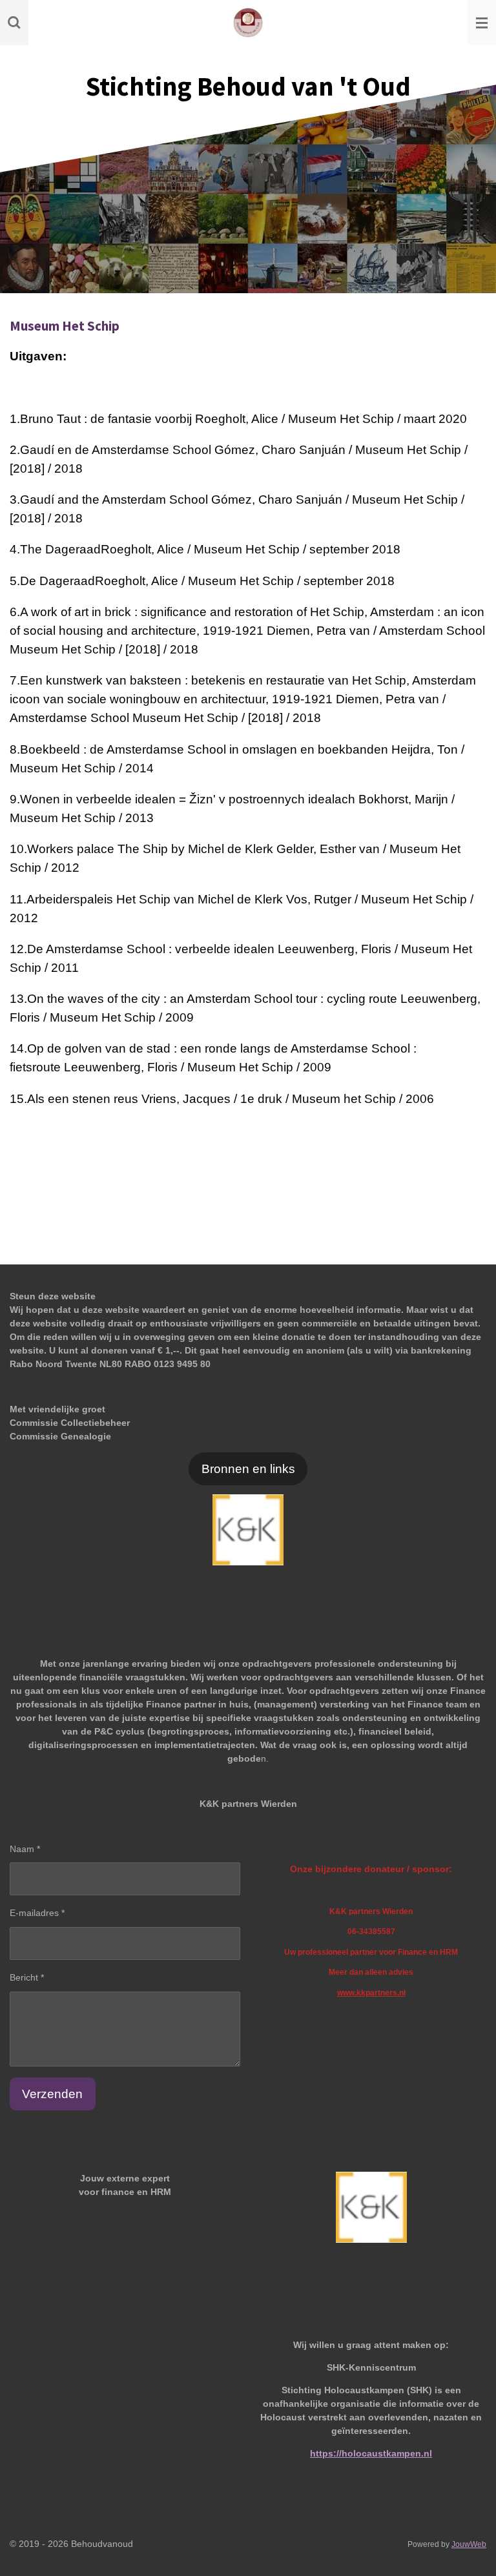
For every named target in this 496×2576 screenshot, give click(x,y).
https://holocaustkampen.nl (371, 2453)
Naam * (25, 1849)
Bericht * (27, 1977)
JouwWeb (469, 2544)
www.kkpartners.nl (371, 1993)
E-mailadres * (37, 1913)
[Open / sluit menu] (482, 23)
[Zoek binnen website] (14, 23)
